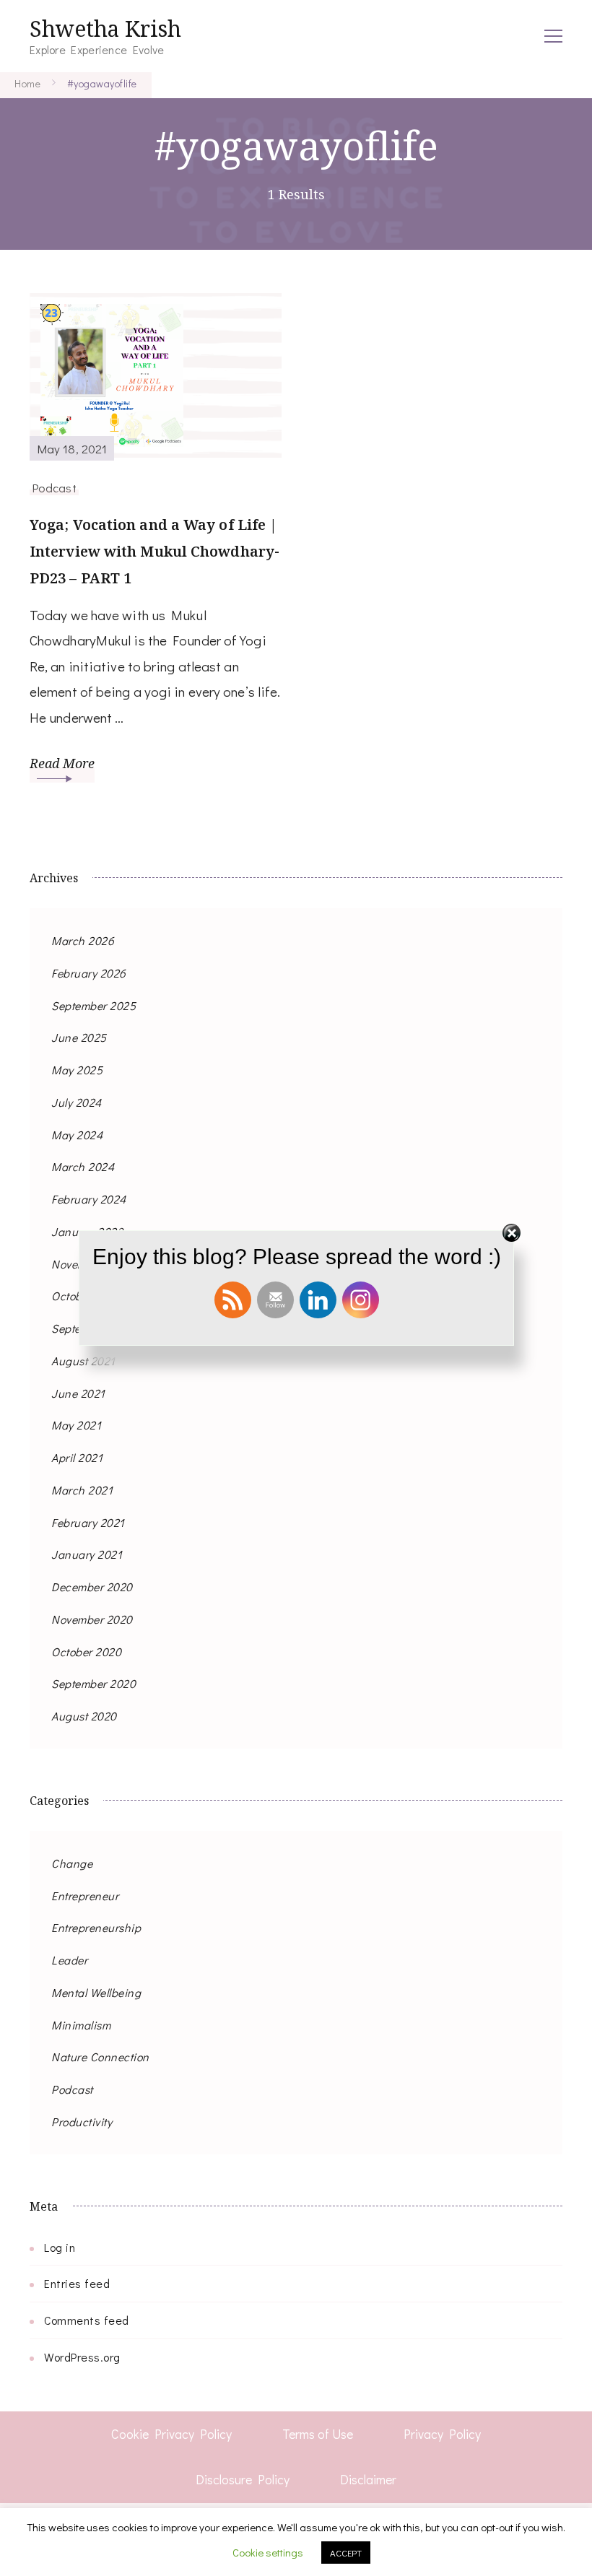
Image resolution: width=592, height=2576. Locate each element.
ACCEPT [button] (346, 2553)
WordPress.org (82, 2357)
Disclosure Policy (243, 2479)
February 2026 (89, 973)
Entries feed (77, 2283)
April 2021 (77, 1457)
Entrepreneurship (96, 1927)
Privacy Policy (442, 2434)
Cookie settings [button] (268, 2552)
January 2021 (87, 1554)
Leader (69, 1960)
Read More (62, 763)
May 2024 (77, 1135)
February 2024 (89, 1199)
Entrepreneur (85, 1896)
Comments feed (87, 2320)
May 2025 (77, 1070)
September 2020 (93, 1683)
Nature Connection (100, 2057)
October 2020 (86, 1652)
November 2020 (92, 1619)
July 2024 (77, 1102)
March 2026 (83, 940)
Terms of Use (318, 2434)
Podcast (54, 487)
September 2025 (93, 1005)
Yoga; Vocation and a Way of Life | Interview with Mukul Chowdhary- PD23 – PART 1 (154, 551)
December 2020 (92, 1587)
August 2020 (84, 1716)
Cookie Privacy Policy (171, 2434)
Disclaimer (368, 2479)
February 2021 (88, 1522)
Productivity (82, 2122)
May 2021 (76, 1425)
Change (72, 1863)
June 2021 (78, 1393)
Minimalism (81, 2025)
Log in (60, 2247)
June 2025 (79, 1037)
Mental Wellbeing (96, 1992)
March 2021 (82, 1490)
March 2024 (83, 1166)
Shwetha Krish (105, 29)
